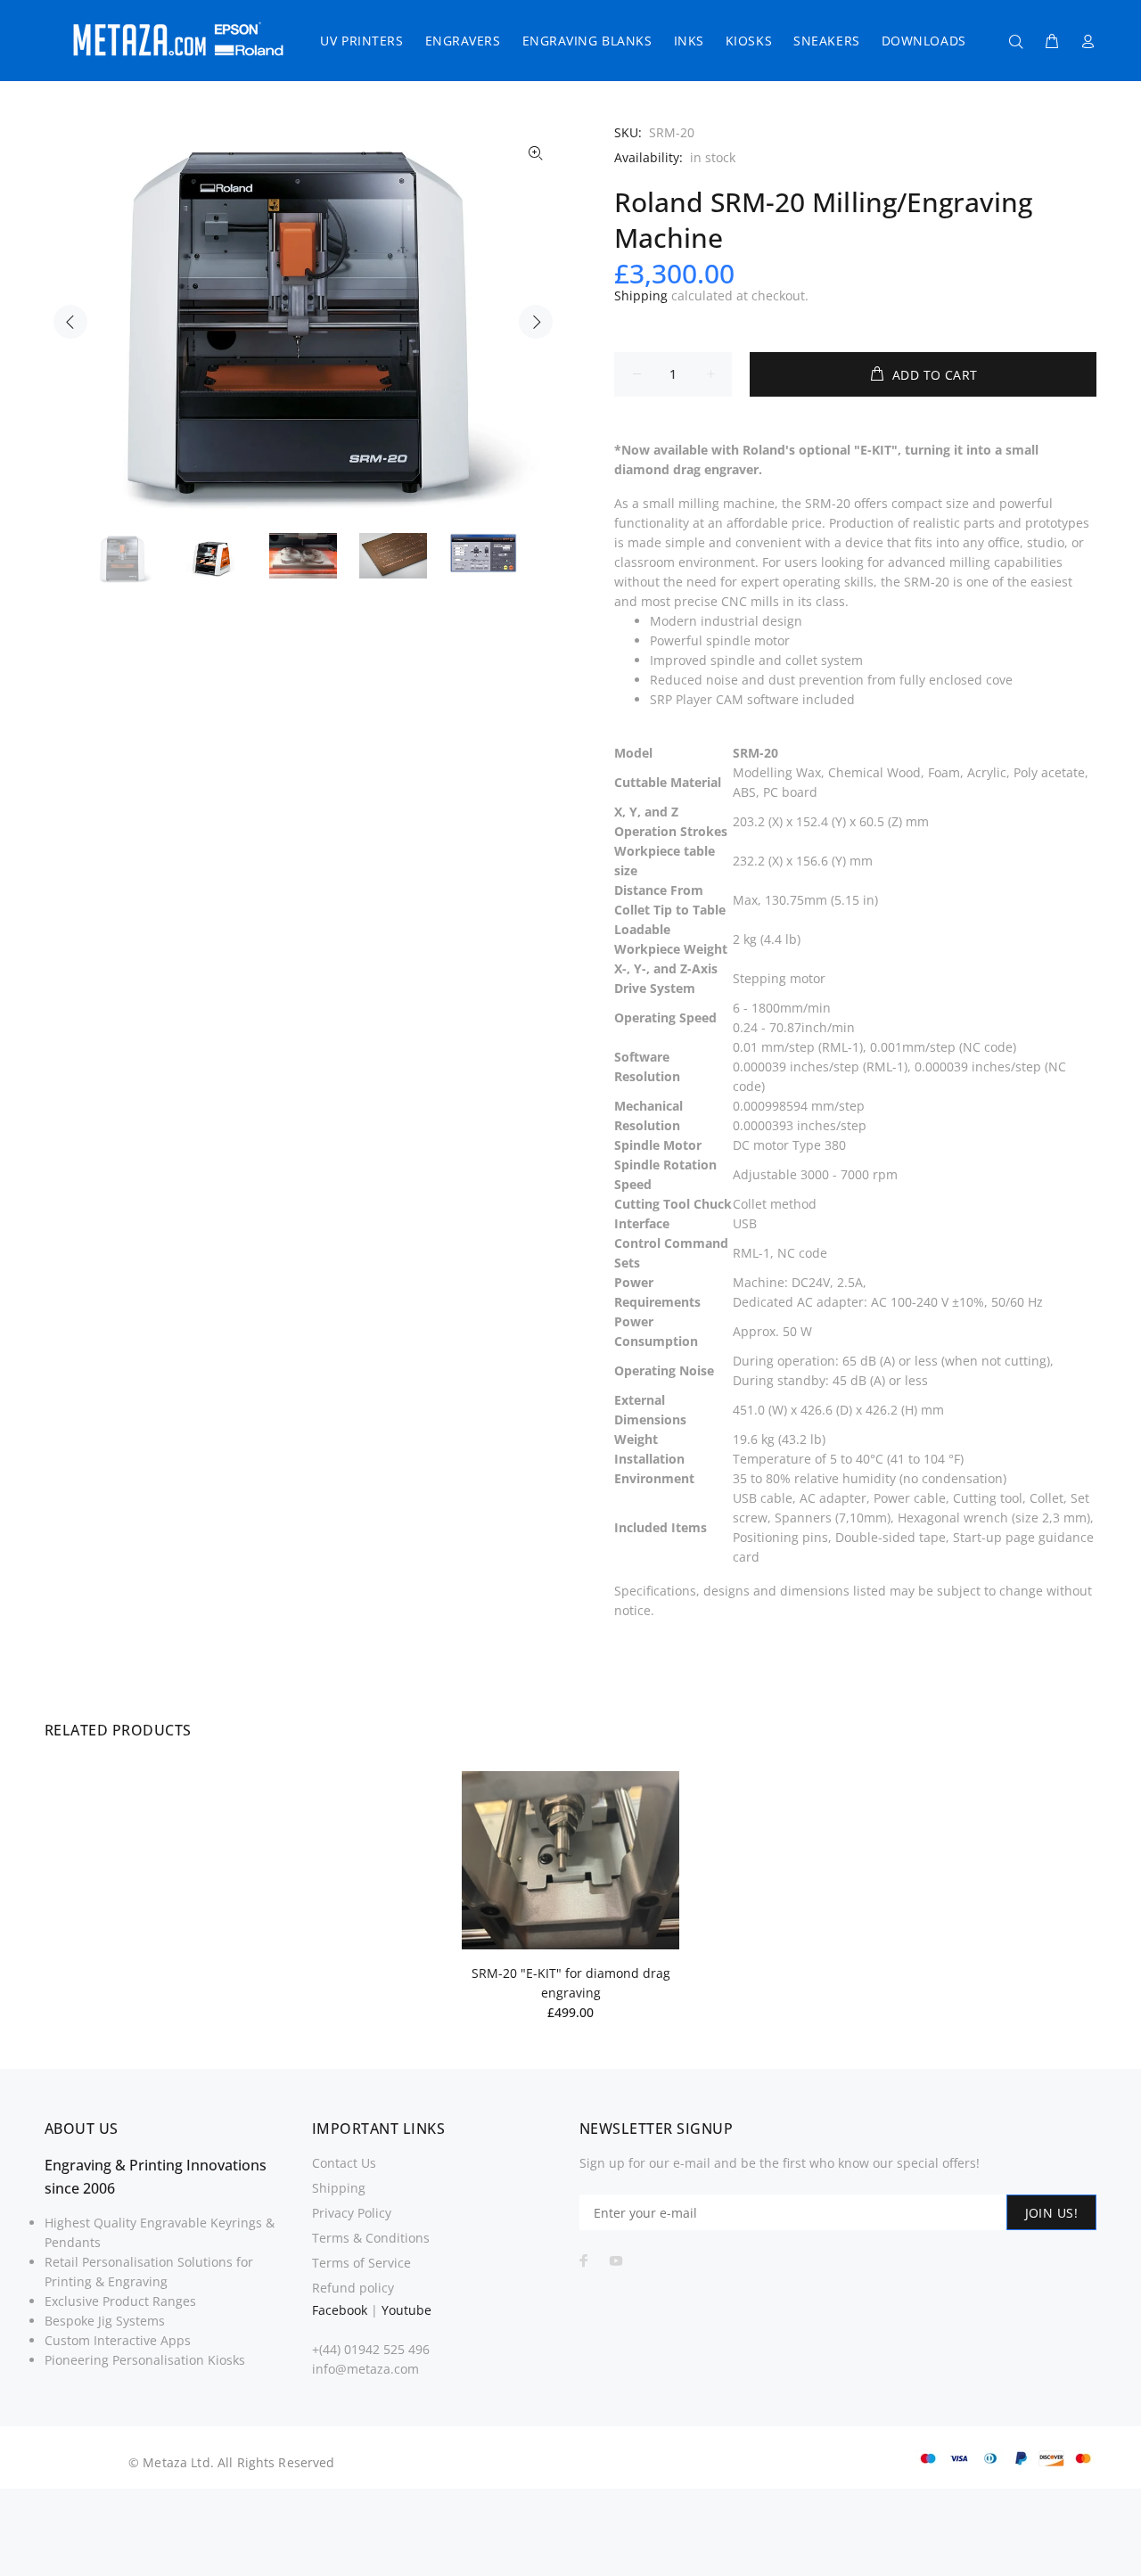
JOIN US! (1051, 2213)
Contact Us (344, 2163)
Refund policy (353, 2288)
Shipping (641, 295)
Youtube (406, 2310)
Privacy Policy (352, 2213)
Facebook (340, 2310)
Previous (70, 322)
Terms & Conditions (371, 2238)
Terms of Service (361, 2263)
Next (536, 322)
